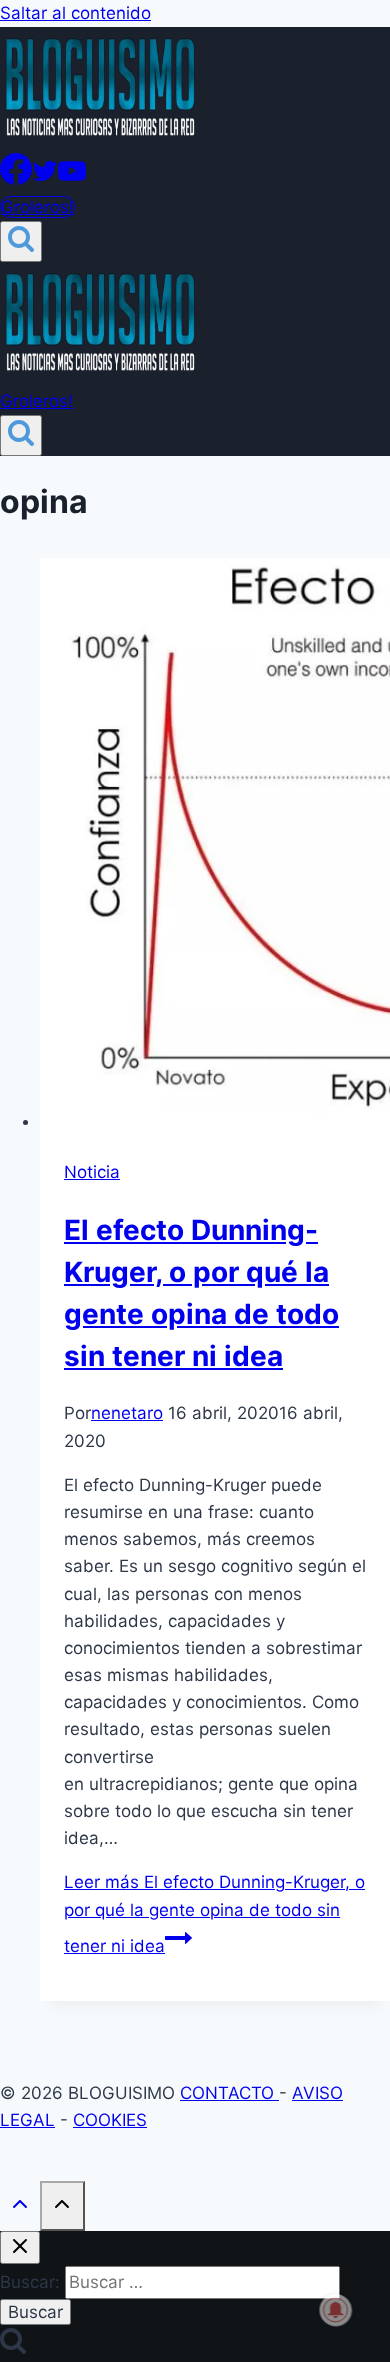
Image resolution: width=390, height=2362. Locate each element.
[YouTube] (72, 179)
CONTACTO (229, 2093)
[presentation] (215, 846)
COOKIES (110, 2120)
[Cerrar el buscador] (20, 2247)
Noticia (92, 1172)
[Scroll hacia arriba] (20, 2207)
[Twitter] (45, 179)
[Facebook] (16, 179)
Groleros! (37, 207)
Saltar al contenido (75, 13)
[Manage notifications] (336, 2310)
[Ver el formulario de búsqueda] (21, 241)
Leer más (214, 1913)
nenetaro (127, 1413)
